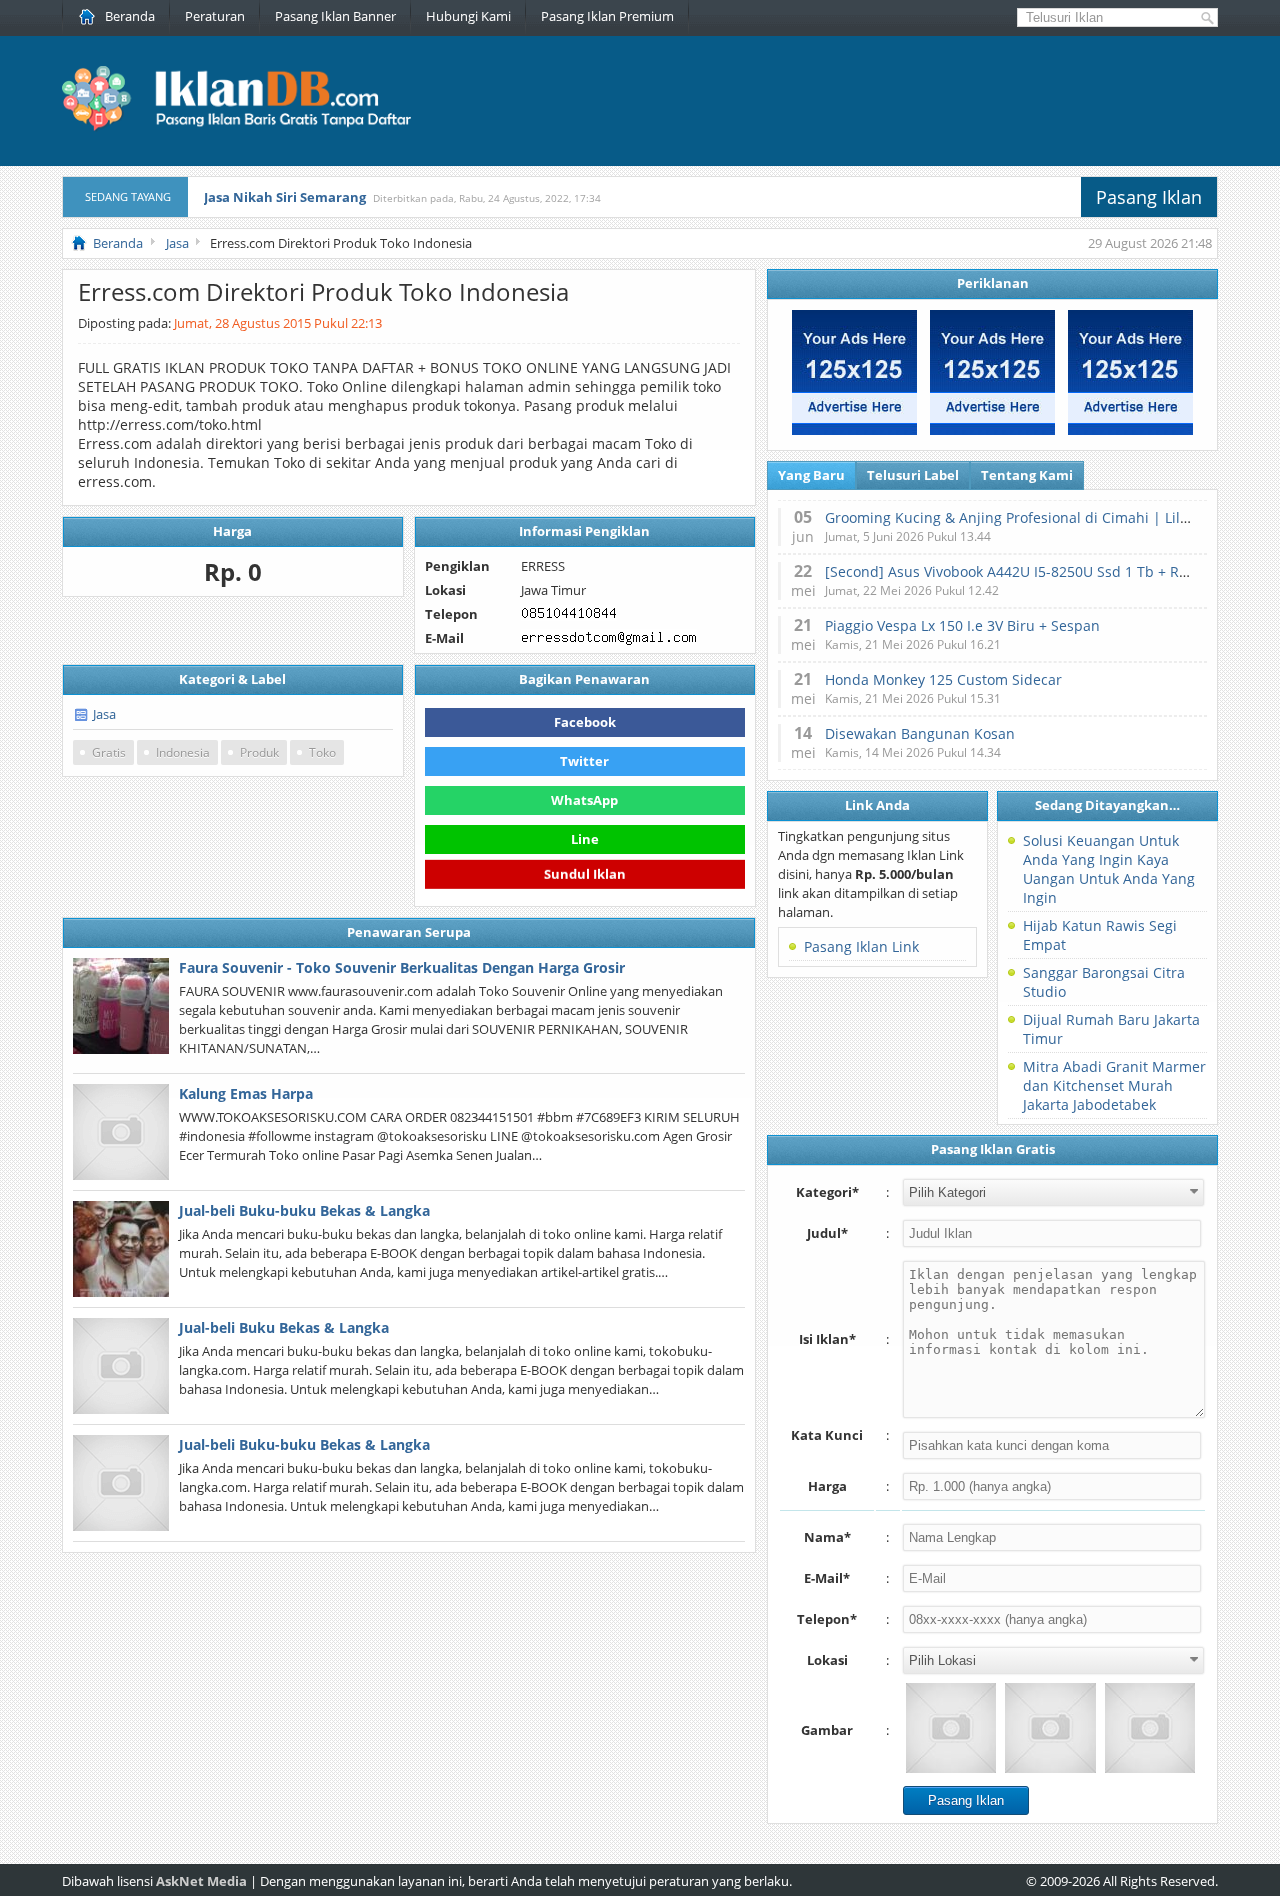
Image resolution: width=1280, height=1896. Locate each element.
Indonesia (183, 752)
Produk (259, 752)
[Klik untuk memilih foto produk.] (951, 1728)
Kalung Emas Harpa (246, 1093)
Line (585, 839)
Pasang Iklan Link (861, 946)
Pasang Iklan (1149, 197)
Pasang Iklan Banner (335, 16)
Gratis (109, 752)
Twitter (584, 761)
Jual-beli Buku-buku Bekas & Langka (304, 1210)
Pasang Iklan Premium (607, 16)
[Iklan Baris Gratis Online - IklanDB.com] (249, 127)
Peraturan (215, 16)
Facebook (585, 722)
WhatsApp (584, 800)
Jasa (104, 714)
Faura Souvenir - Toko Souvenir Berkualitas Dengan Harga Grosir (402, 967)
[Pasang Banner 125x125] (854, 430)
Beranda (130, 16)
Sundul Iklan (585, 876)
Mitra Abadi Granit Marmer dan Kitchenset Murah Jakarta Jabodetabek (1114, 1085)
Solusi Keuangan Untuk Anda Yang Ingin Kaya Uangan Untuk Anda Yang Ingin (1109, 869)
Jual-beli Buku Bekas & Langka (284, 1327)
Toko (322, 752)
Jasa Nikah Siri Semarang (285, 197)
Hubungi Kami (468, 16)
